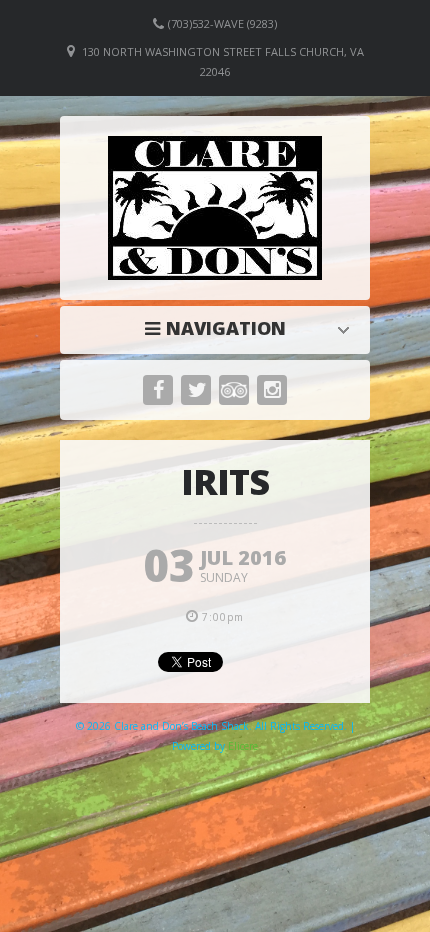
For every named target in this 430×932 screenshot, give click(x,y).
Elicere (243, 746)
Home (220, 328)
